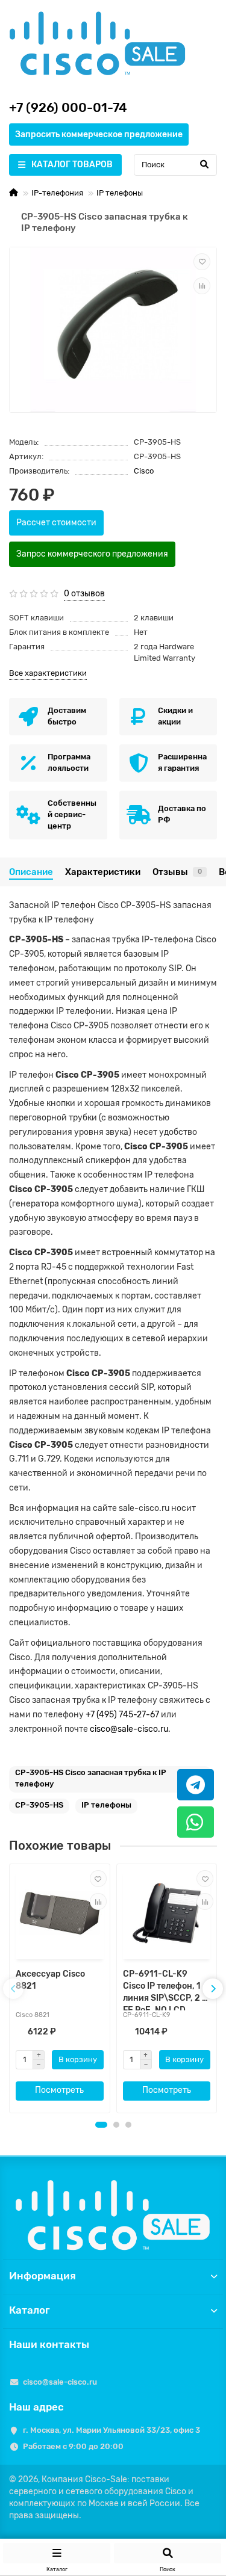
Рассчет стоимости (56, 523)
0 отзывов (84, 594)
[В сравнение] (202, 286)
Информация (42, 2276)
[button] (101, 2125)
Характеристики (103, 872)
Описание (31, 872)
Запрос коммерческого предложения (92, 554)
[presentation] (13, 1989)
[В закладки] (202, 262)
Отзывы (177, 872)
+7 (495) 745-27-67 (122, 1715)
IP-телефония (57, 193)
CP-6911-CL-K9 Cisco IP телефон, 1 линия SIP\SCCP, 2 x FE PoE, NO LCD (165, 1990)
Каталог (30, 2310)
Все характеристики (48, 673)
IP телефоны (120, 193)
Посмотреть (59, 2090)
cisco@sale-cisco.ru (129, 1729)
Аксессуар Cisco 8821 (50, 1980)
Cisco (144, 471)
